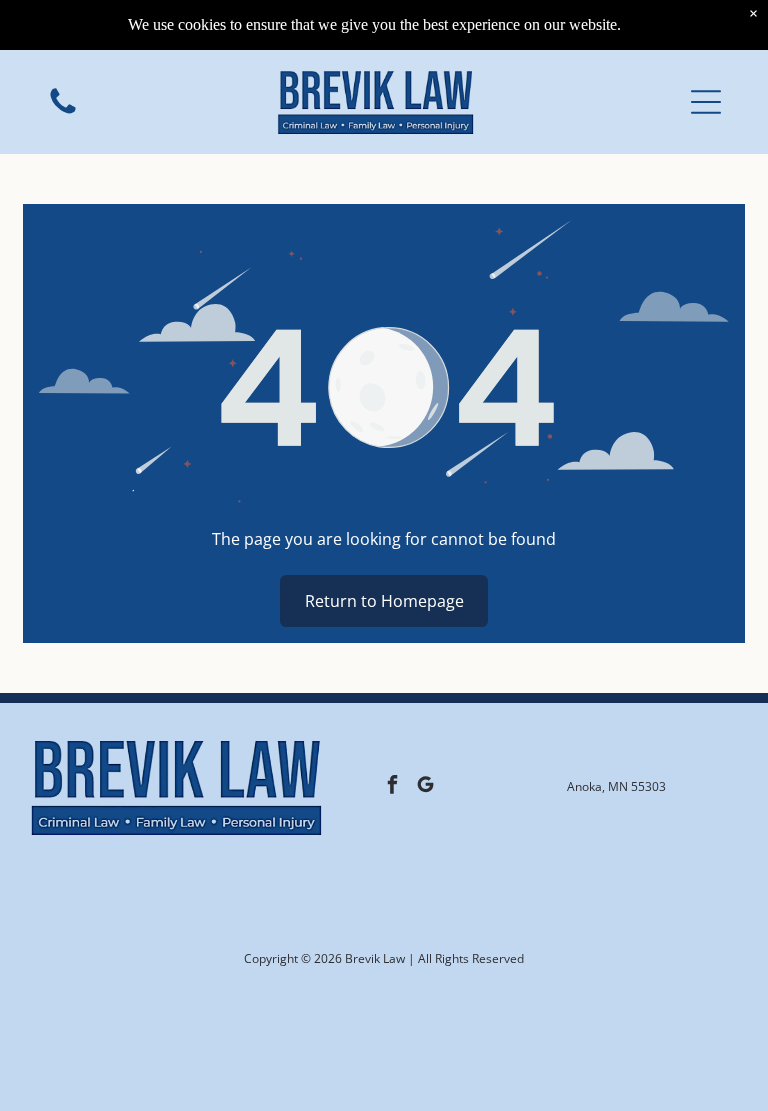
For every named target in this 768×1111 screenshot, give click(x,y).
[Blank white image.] (63, 112)
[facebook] (393, 786)
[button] (706, 102)
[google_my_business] (426, 786)
